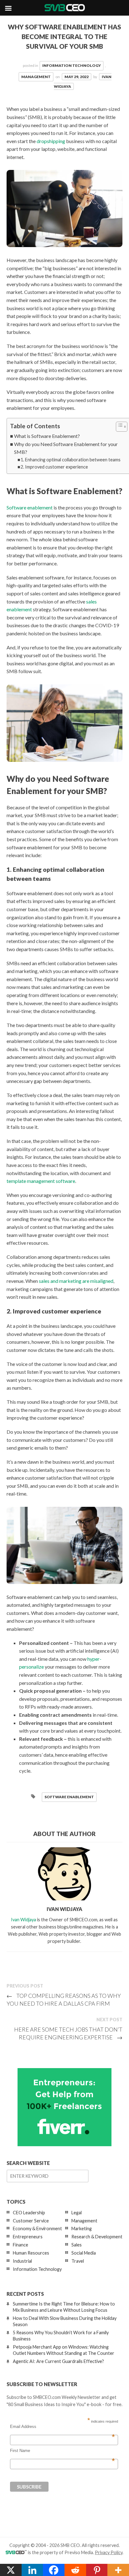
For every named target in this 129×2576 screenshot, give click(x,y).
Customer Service (31, 2221)
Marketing (82, 2229)
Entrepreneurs (28, 2237)
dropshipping (51, 141)
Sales (77, 2245)
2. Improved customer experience (54, 467)
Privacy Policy (109, 2552)
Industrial (22, 2261)
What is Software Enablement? (47, 436)
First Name (62, 2451)
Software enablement (30, 507)
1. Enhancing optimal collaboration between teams (71, 460)
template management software (41, 1181)
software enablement (69, 1797)
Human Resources (31, 2253)
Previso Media (79, 2552)
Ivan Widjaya (23, 1920)
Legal (77, 2213)
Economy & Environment (37, 2229)
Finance (21, 2245)
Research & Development (97, 2237)
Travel (78, 2261)
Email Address (62, 2427)
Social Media (84, 2253)
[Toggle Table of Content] (119, 427)
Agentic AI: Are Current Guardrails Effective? (58, 2361)
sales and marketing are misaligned (76, 1281)
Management (36, 77)
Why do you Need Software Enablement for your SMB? (66, 448)
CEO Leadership (29, 2213)
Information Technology (72, 65)
